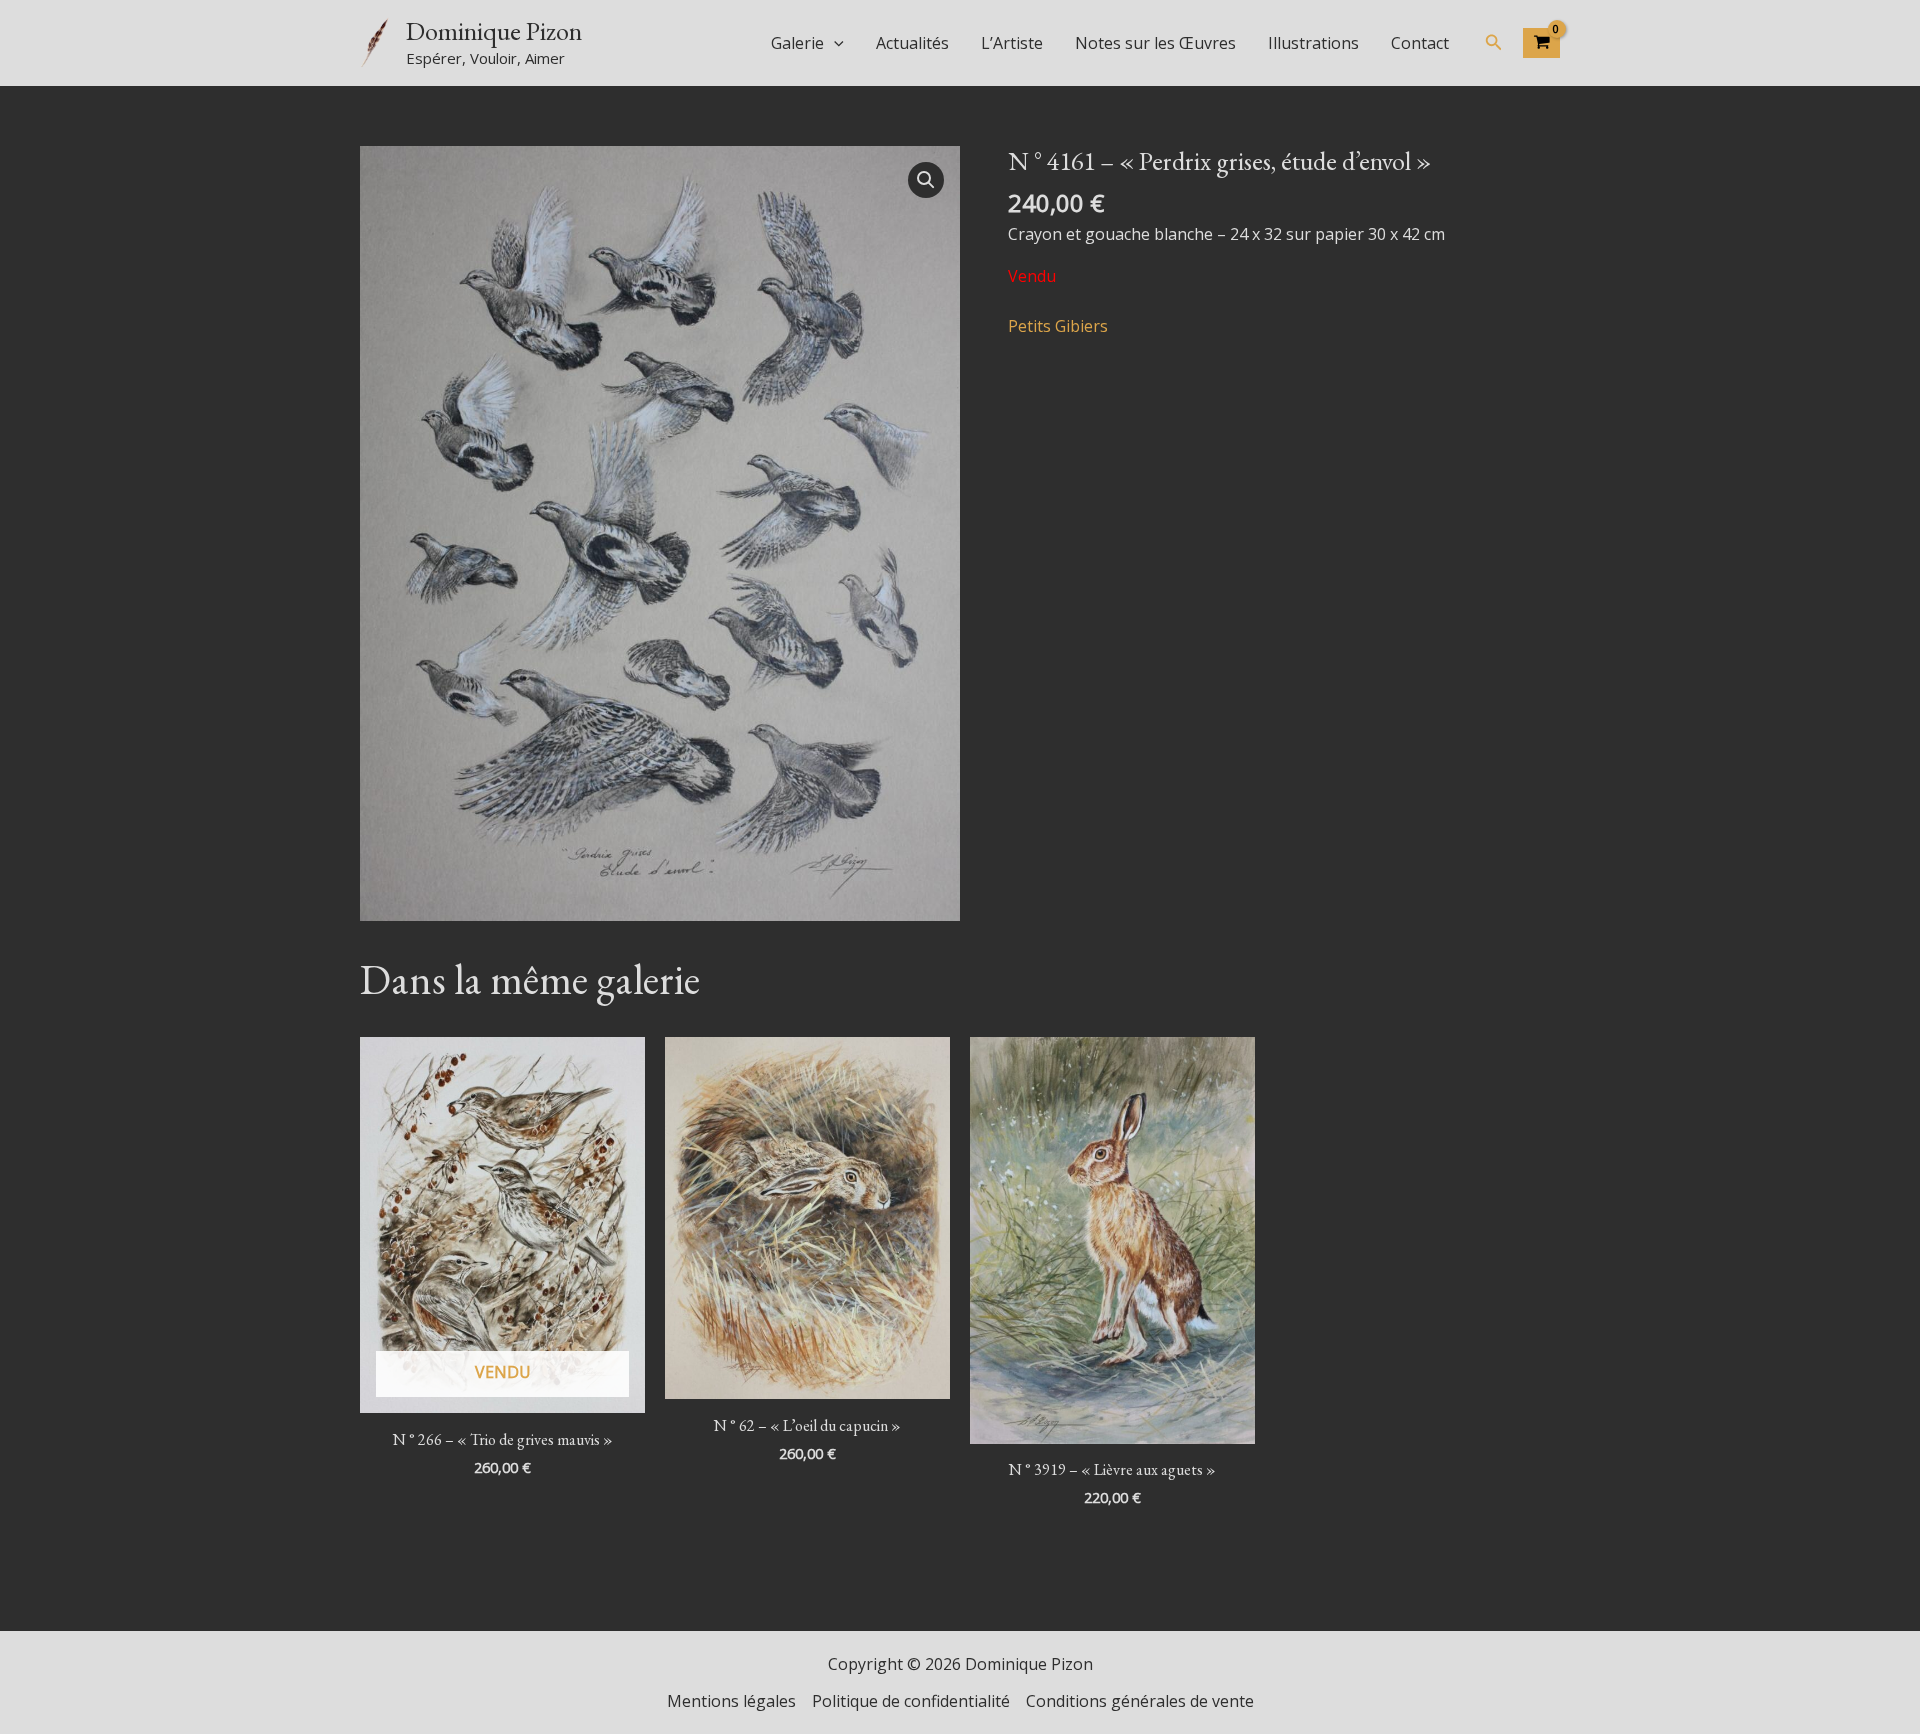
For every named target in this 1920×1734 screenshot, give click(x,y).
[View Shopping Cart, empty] (1541, 43)
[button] (834, 43)
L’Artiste (1012, 43)
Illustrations (1313, 43)
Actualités (912, 43)
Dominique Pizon (494, 31)
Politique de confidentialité (911, 1701)
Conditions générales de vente (1140, 1701)
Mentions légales (731, 1701)
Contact (1420, 43)
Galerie (797, 43)
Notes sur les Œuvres (1155, 43)
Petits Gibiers (1058, 326)
